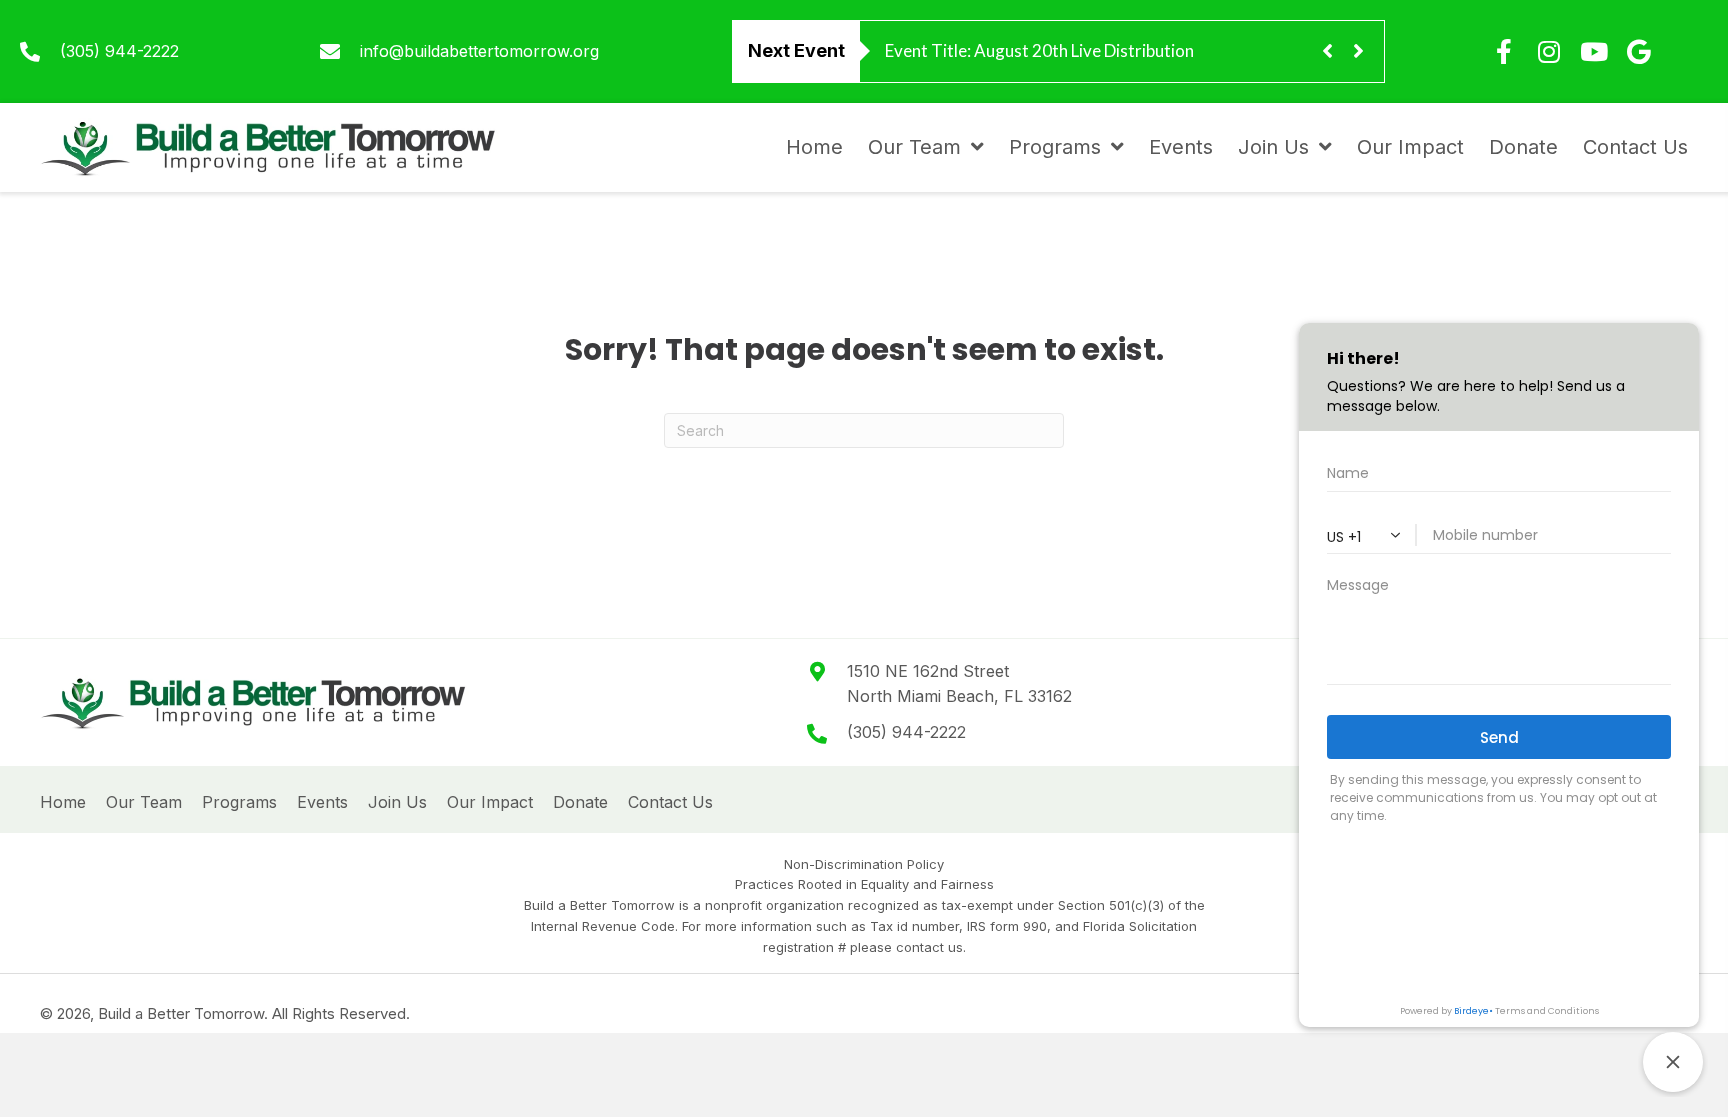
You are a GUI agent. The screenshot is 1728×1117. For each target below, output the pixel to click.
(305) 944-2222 (119, 51)
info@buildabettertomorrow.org (479, 51)
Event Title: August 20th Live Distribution (1039, 50)
